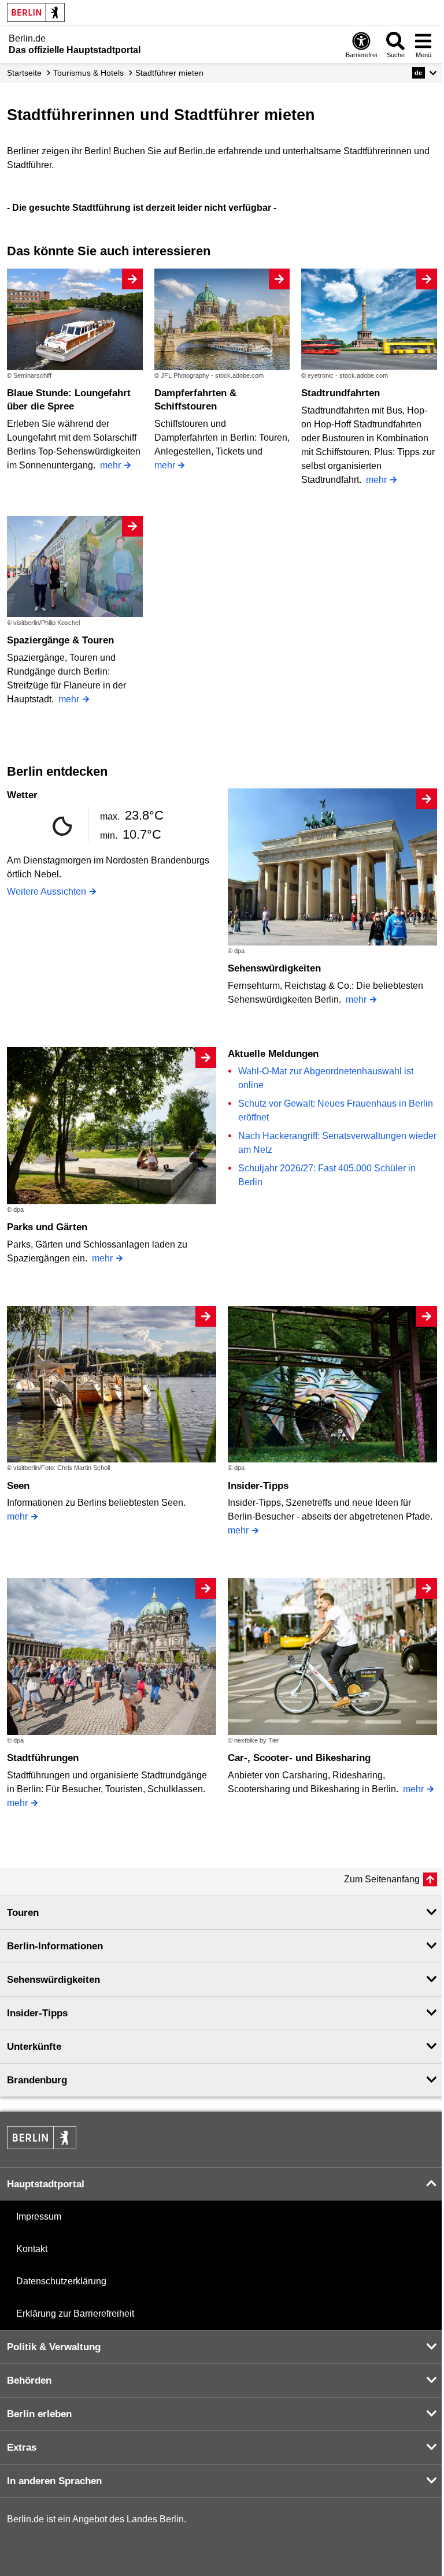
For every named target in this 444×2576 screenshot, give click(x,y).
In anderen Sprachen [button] (54, 2481)
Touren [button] (23, 1913)
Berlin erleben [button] (39, 2414)
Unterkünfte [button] (34, 2047)
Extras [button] (22, 2447)
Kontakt (32, 2249)
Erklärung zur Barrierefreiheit (75, 2313)
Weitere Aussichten (47, 891)
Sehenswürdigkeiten (274, 968)
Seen (18, 1486)
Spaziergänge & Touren (60, 640)
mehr (110, 465)
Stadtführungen (43, 1758)
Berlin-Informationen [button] (55, 1946)
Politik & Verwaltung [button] (54, 2347)
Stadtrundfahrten (341, 393)
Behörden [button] (29, 2380)
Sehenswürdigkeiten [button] (53, 1980)
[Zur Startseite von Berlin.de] (42, 2146)
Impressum (39, 2216)
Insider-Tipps (258, 1486)
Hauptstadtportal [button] (46, 2184)
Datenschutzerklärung (61, 2281)
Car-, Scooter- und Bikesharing (299, 1758)
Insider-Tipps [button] (37, 2013)
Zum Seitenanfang (382, 1879)
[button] (425, 73)
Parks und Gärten (47, 1227)
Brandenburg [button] (37, 2080)
